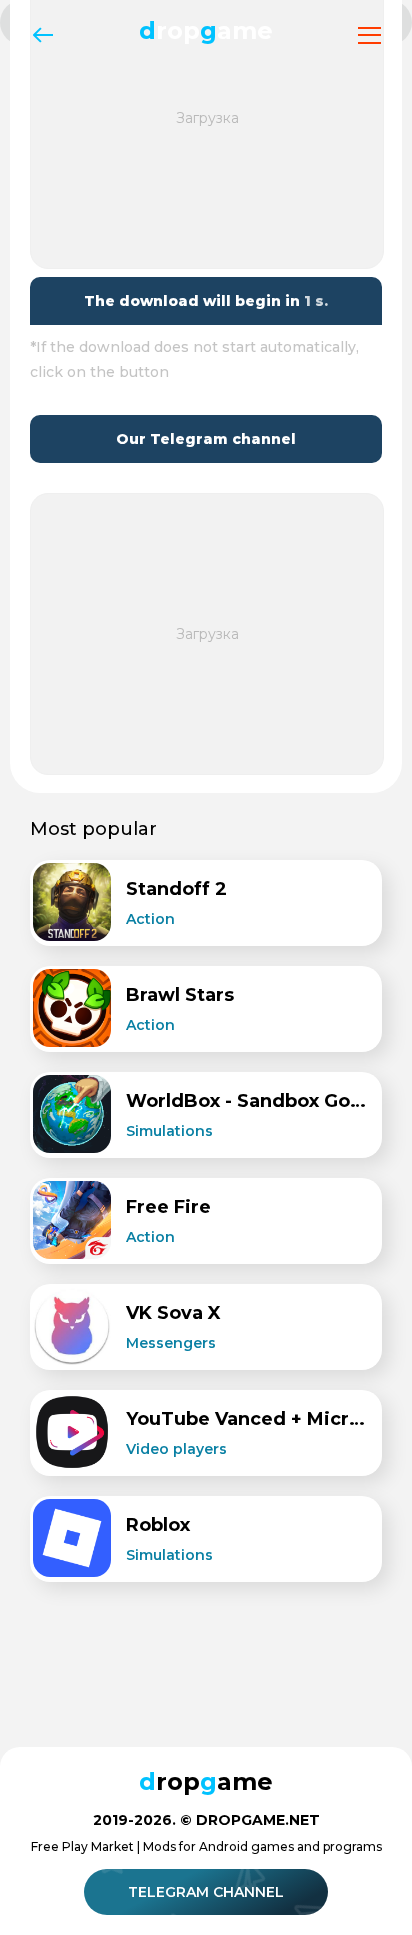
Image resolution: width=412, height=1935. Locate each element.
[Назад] (42, 35)
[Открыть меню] (369, 35)
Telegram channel (206, 1892)
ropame (206, 30)
